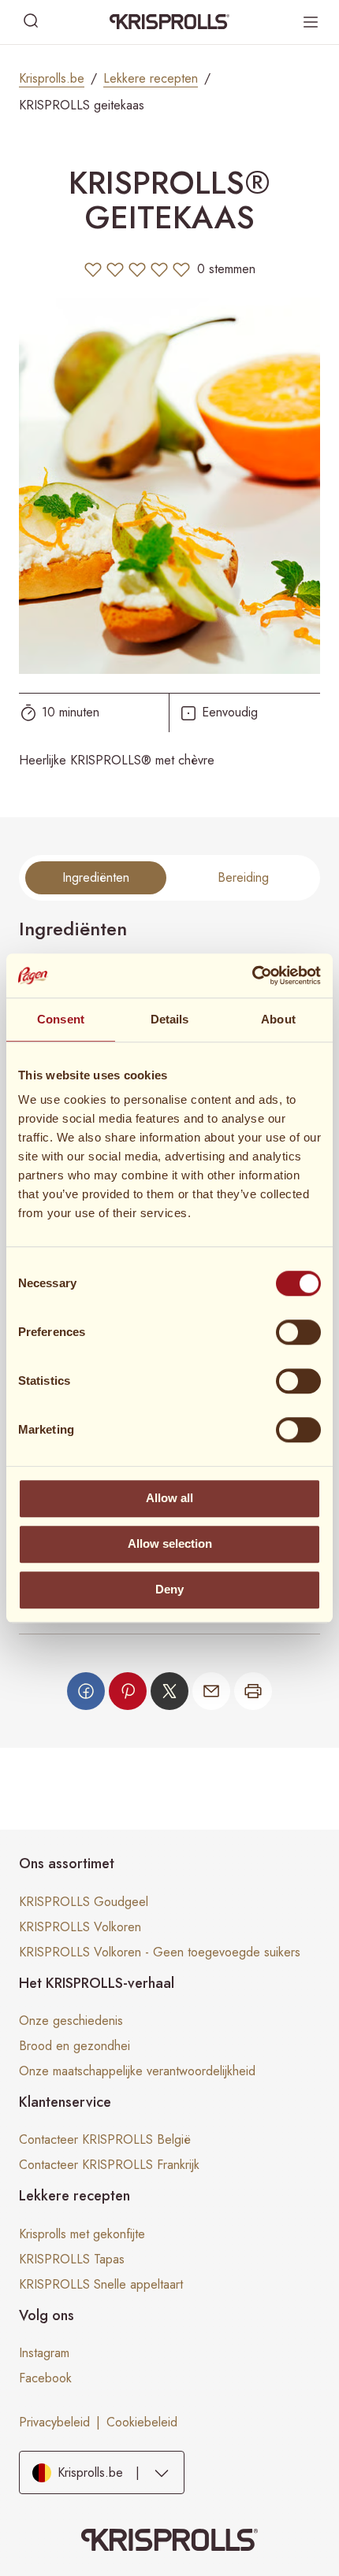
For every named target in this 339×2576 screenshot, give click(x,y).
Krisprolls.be (52, 78)
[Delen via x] (169, 1691)
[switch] (298, 1332)
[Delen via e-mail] (211, 1691)
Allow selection (170, 1543)
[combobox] (102, 2472)
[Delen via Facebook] (86, 1691)
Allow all (169, 1498)
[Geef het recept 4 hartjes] (159, 269)
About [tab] (278, 1019)
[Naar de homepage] (169, 22)
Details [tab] (170, 1019)
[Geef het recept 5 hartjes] (181, 269)
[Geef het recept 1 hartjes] (93, 269)
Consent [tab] (61, 1019)
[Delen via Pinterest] (128, 1691)
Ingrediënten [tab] (96, 877)
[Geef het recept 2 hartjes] (115, 269)
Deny (169, 1589)
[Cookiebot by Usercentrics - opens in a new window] (252, 975)
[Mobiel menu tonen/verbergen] (311, 22)
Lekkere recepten (151, 78)
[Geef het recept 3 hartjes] (137, 269)
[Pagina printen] (253, 1691)
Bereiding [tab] (243, 877)
